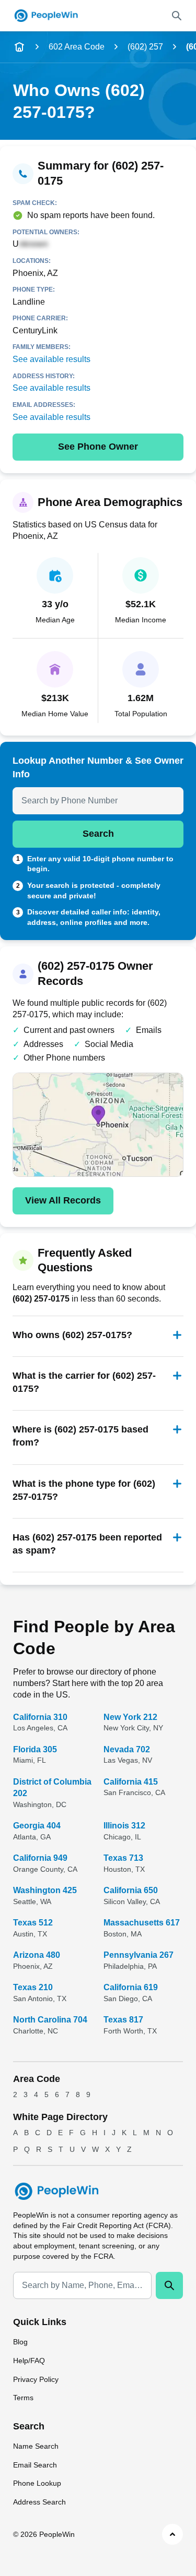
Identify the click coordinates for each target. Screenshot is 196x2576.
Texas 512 (33, 1923)
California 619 (131, 1987)
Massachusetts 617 (142, 1923)
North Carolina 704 (50, 2020)
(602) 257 (145, 47)
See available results (51, 359)
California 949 (40, 1858)
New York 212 (130, 1717)
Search (98, 834)
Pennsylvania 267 (139, 1955)
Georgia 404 (37, 1826)
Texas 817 (123, 2020)
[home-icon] (19, 47)
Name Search (36, 2446)
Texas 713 (123, 1858)
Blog (20, 2342)
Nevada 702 (127, 1749)
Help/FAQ (29, 2361)
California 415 (131, 1782)
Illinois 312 (124, 1826)
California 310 (40, 1717)
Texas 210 (33, 1987)
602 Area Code (77, 47)
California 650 (131, 1890)
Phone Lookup (37, 2483)
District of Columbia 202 (52, 1787)
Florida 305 (35, 1749)
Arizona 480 (37, 1955)
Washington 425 (45, 1890)
